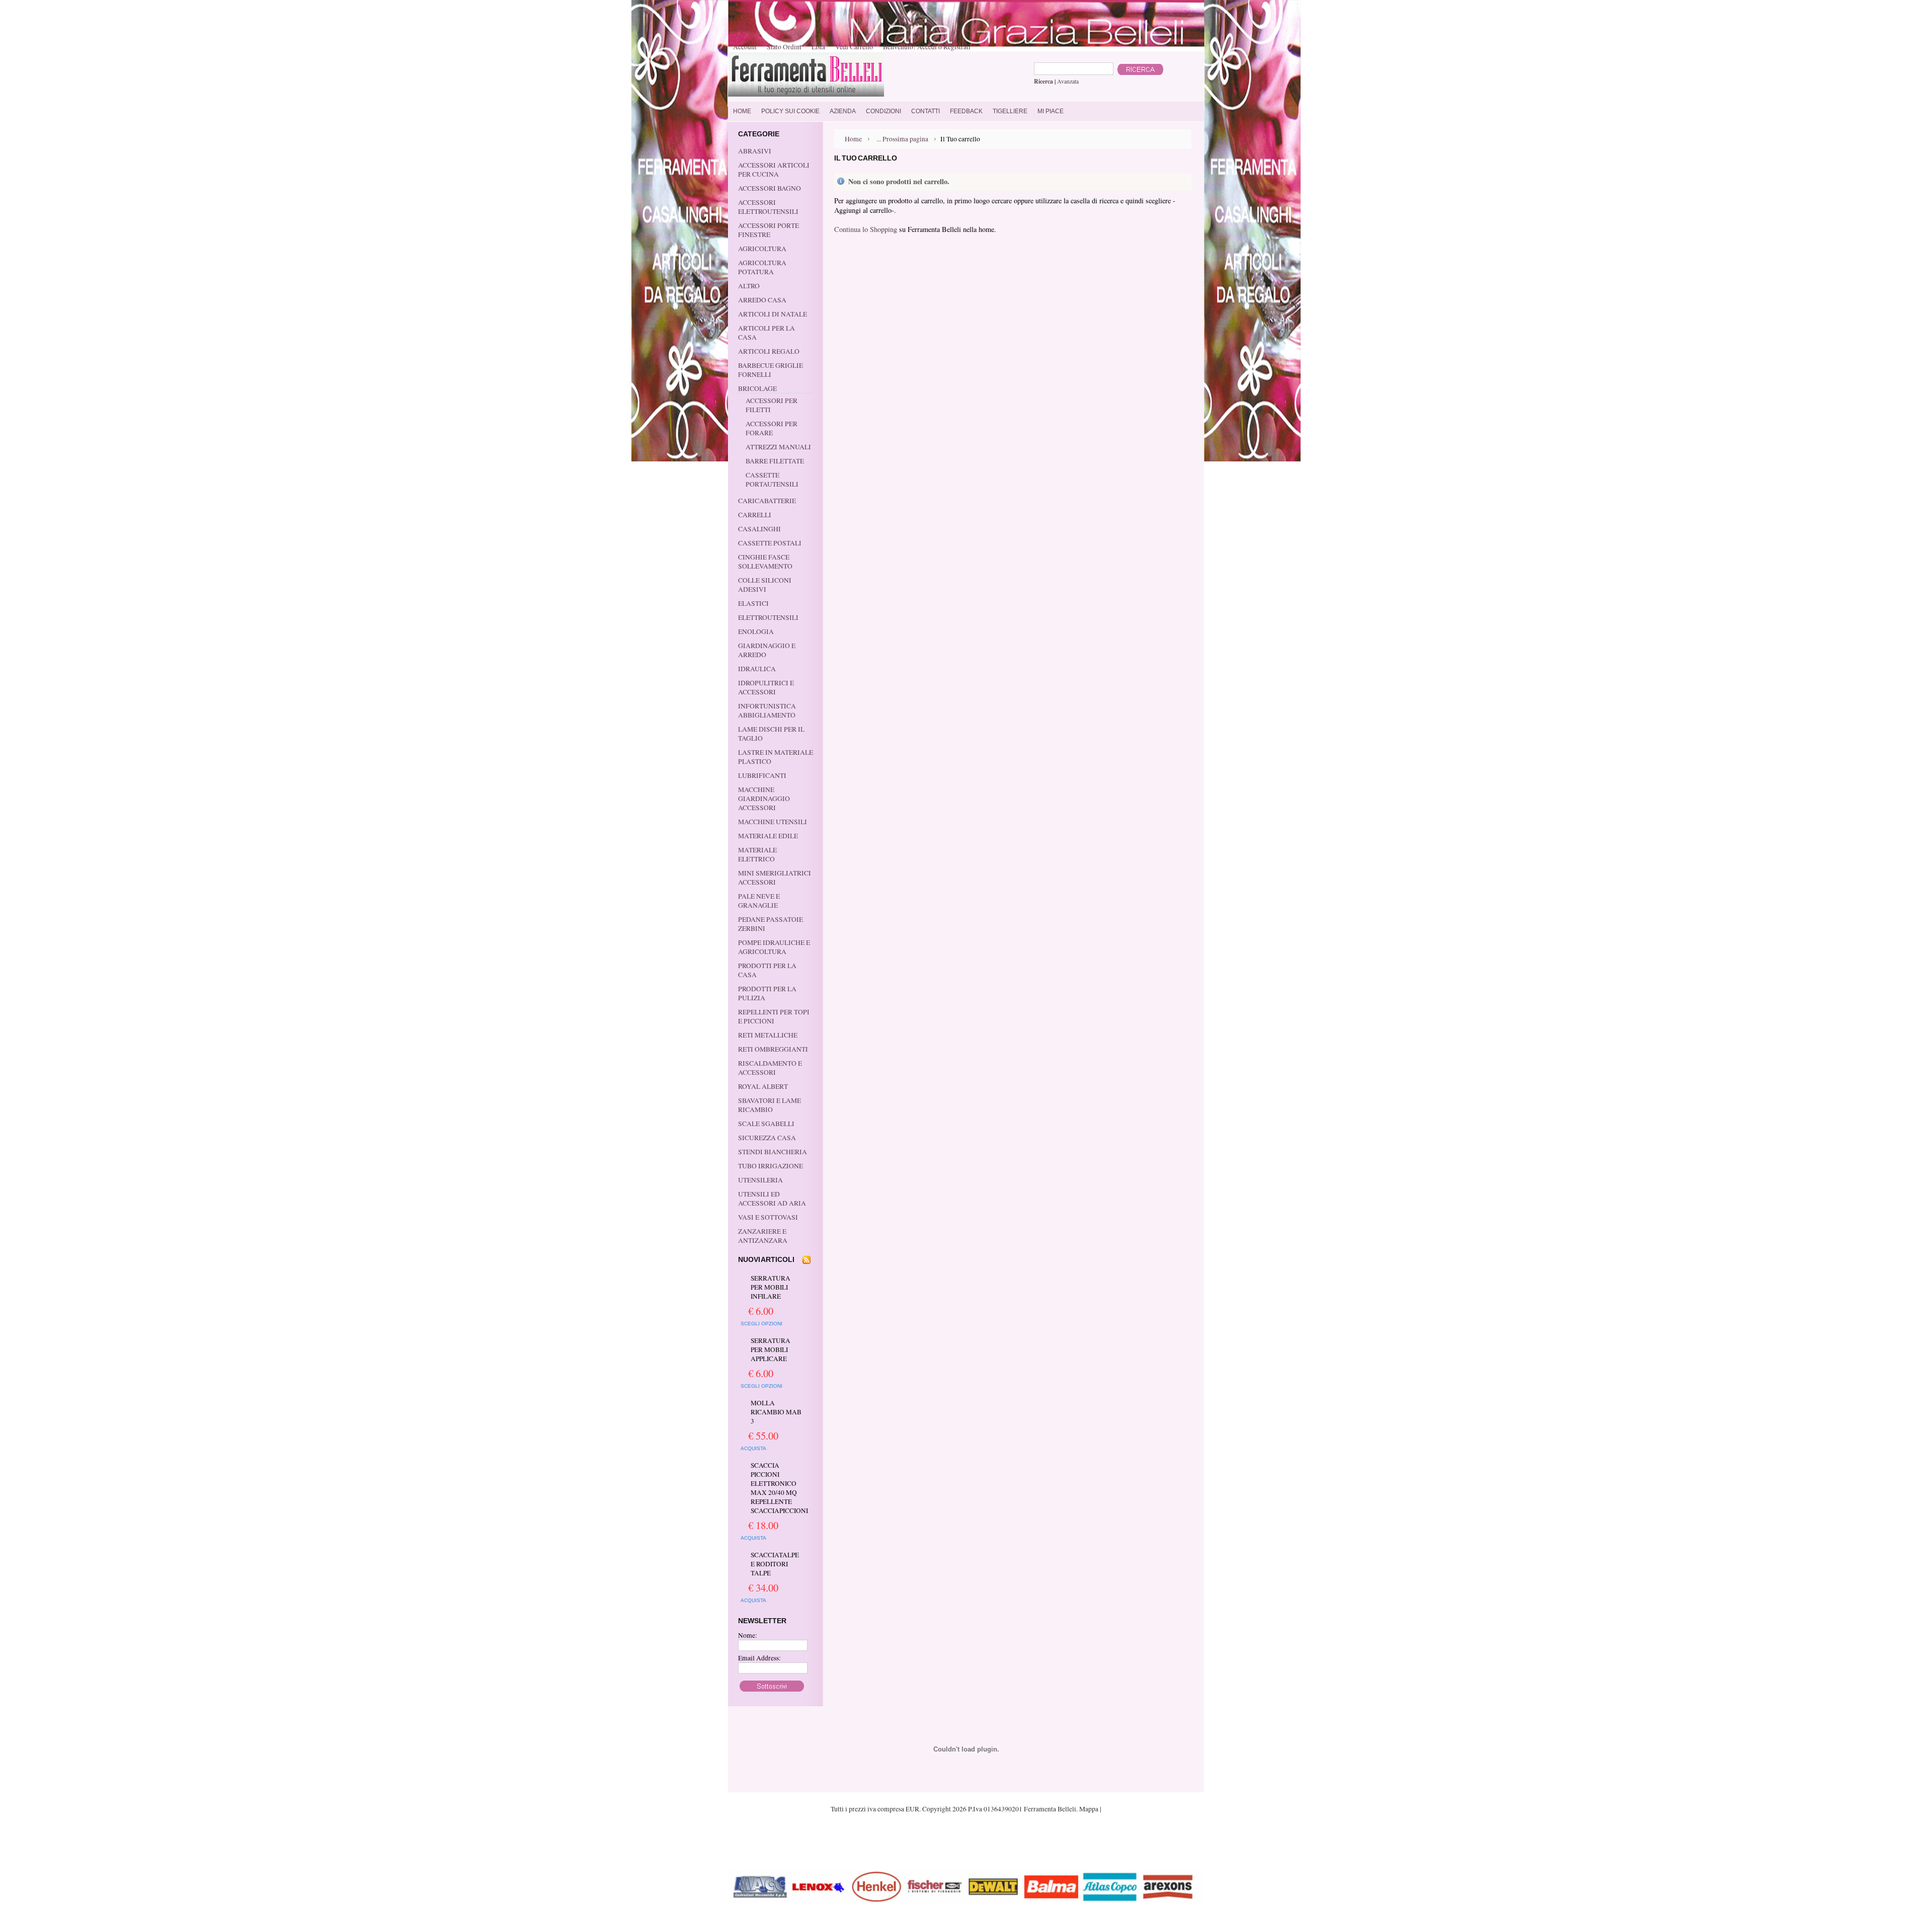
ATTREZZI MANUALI (778, 447)
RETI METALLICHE (768, 1035)
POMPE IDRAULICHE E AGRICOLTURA (774, 947)
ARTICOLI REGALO (769, 351)
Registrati (957, 47)
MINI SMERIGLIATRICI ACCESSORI (775, 878)
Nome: (748, 1635)
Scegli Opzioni (761, 1324)
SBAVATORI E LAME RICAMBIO (770, 1105)
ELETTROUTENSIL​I (768, 617)
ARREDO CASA (762, 300)
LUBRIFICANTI (762, 775)
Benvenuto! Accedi (910, 47)
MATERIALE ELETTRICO (757, 854)
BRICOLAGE (757, 388)
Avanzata (1068, 81)
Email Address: (759, 1658)
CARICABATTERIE (767, 501)
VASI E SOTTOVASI (768, 1217)
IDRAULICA (757, 669)
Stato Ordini (784, 47)
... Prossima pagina (902, 139)
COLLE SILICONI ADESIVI (765, 585)
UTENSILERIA (760, 1180)
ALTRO (749, 286)
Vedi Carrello (854, 47)
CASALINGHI (759, 529)
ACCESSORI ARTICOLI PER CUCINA (774, 170)
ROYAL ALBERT (763, 1086)
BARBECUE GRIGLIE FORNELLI (771, 370)
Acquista (753, 1448)
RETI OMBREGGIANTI (773, 1049)
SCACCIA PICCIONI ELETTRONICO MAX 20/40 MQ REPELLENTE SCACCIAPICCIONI (777, 1488)
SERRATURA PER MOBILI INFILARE (771, 1287)
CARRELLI (755, 515)
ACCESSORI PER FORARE (772, 428)
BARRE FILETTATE (775, 461)
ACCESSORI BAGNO (770, 188)
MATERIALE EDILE (768, 836)
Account (745, 47)
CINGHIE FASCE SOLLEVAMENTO (765, 562)
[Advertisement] (966, 1841)
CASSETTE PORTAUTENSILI (772, 480)
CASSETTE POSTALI (770, 543)
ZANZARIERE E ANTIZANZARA (763, 1236)
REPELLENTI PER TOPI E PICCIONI (774, 1016)
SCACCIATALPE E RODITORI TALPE (775, 1564)
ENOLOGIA (756, 631)
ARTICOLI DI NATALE (773, 314)
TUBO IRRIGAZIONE (771, 1166)
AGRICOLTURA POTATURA (762, 267)
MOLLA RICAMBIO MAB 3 (776, 1412)
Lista (818, 47)
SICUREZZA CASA (767, 1138)
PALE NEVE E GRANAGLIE (759, 901)
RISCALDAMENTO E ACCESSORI (770, 1068)
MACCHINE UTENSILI (773, 822)
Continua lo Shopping (866, 229)
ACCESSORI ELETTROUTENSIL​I (768, 207)
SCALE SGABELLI (766, 1124)
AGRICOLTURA (762, 249)
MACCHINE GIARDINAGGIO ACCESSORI (764, 799)
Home (853, 139)
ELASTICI (753, 603)
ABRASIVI (755, 151)
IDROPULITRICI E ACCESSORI (766, 687)
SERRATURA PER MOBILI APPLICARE (771, 1349)
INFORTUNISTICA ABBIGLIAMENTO (767, 710)
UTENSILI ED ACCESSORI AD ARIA (772, 1199)
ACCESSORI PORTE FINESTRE (769, 230)
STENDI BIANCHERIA (773, 1152)
